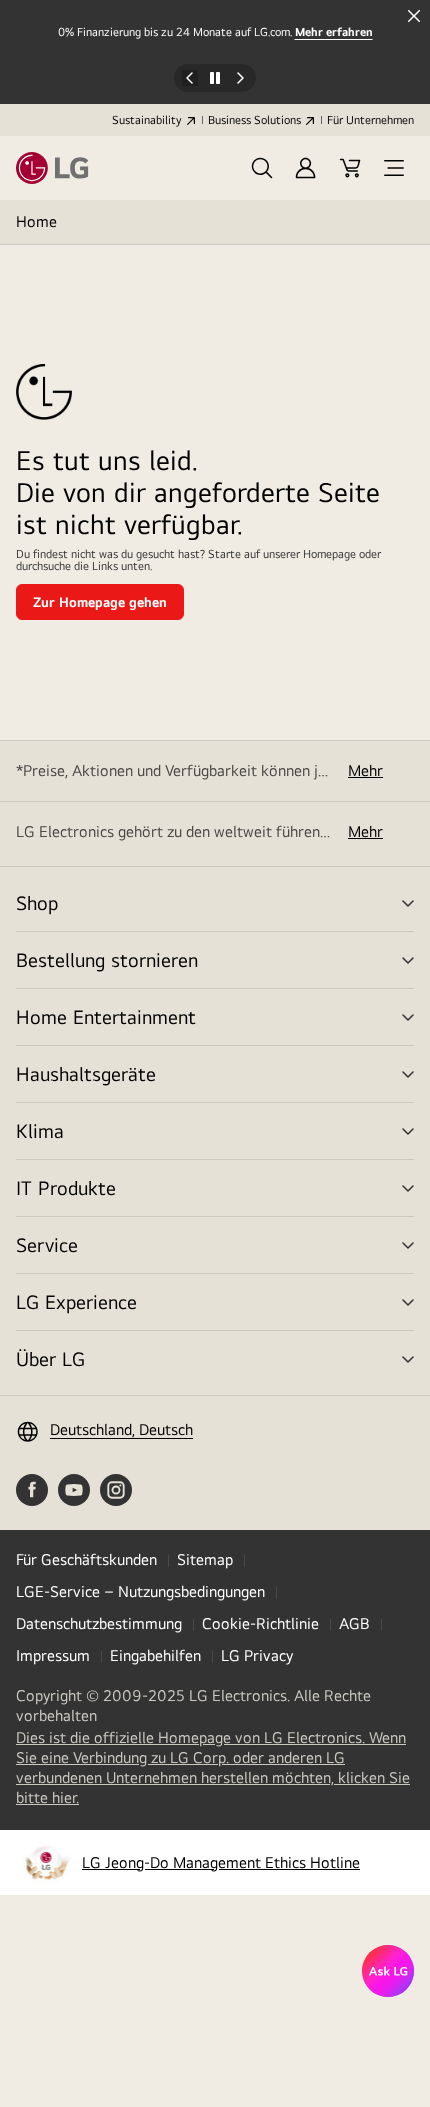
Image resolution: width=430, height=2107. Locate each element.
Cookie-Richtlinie (260, 1623)
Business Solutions (254, 120)
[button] (262, 168)
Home (36, 221)
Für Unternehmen (370, 120)
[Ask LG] (388, 1971)
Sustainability (147, 120)
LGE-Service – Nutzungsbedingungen (140, 1591)
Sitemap (205, 1559)
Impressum (53, 1655)
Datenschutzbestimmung (99, 1623)
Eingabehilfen (155, 1655)
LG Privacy (257, 1655)
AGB (354, 1623)
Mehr (365, 770)
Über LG (50, 1358)
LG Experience (76, 1301)
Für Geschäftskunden (86, 1559)
